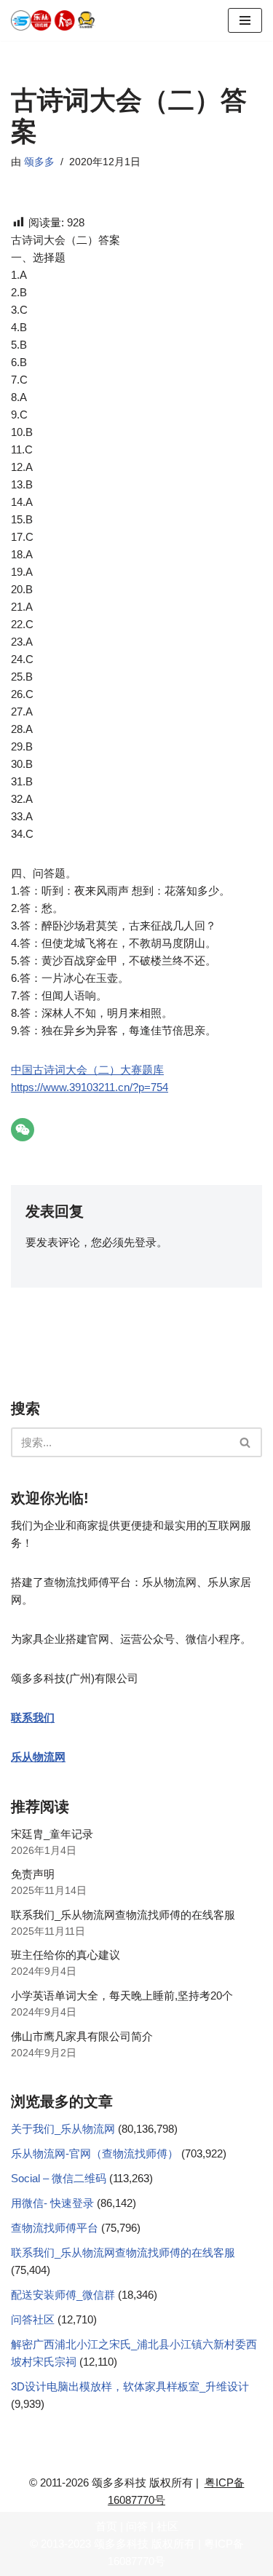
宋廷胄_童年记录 (52, 1834)
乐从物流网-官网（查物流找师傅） (95, 2153)
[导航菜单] (245, 20)
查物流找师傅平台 (55, 2228)
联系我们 (33, 1717)
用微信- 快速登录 (52, 2203)
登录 (146, 1242)
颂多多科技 (121, 2544)
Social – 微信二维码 (59, 2178)
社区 (167, 2526)
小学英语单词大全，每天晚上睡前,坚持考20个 (122, 1996)
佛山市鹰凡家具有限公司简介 (82, 2036)
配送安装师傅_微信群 (63, 2295)
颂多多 (39, 162)
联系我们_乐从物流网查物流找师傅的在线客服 (123, 1915)
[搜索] (246, 1442)
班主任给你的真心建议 (66, 1955)
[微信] (23, 1130)
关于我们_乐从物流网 (63, 2129)
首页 (106, 2526)
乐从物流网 (38, 1757)
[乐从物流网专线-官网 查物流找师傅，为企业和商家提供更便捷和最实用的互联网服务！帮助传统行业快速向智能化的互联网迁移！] (58, 20)
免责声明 (33, 1874)
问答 (137, 2526)
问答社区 (33, 2319)
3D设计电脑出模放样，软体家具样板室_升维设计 (130, 2386)
